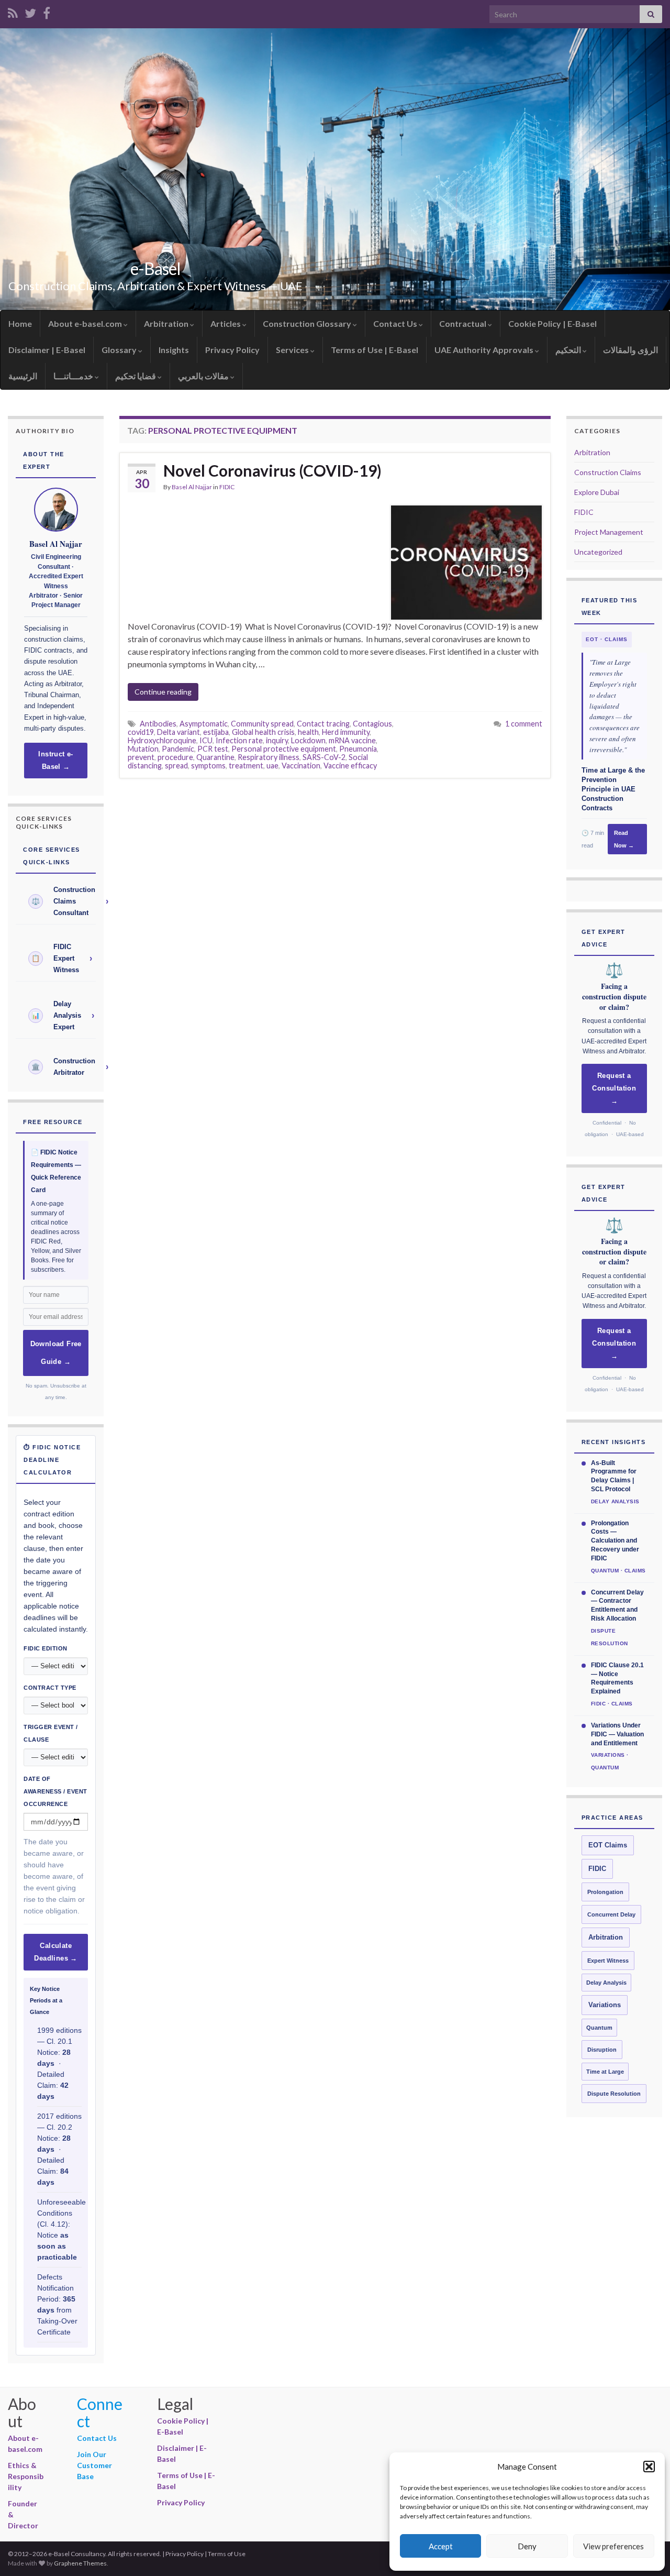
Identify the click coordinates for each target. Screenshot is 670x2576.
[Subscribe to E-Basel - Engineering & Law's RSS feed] (13, 11)
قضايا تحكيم (136, 376)
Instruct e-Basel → (55, 761)
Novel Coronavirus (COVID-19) (274, 470)
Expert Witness (608, 1961)
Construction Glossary (308, 323)
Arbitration (167, 323)
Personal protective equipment (284, 749)
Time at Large (605, 2072)
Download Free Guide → (56, 1353)
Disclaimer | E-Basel (47, 350)
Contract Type (50, 1688)
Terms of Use (227, 2554)
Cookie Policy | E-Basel (552, 323)
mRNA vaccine (352, 740)
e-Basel (155, 268)
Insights (174, 350)
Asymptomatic (204, 724)
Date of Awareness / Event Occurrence (55, 1791)
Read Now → (624, 839)
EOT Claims (608, 1845)
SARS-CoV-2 (324, 757)
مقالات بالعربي (204, 376)
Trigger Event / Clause (51, 1733)
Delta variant (178, 732)
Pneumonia (358, 749)
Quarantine (215, 757)
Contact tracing (323, 724)
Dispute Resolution (614, 2094)
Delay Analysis (606, 1983)
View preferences (613, 2546)
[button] (649, 2467)
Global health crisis (263, 732)
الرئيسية (23, 376)
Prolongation (605, 1892)
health (308, 732)
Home (20, 323)
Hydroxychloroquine (162, 740)
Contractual (464, 323)
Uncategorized (598, 552)
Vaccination (301, 766)
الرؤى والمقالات (630, 350)
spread (176, 766)
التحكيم (569, 350)
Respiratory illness (269, 757)
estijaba (216, 732)
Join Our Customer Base (94, 2465)
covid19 (141, 732)
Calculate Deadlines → (55, 1952)
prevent (141, 757)
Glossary (120, 350)
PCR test (213, 749)
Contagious (372, 724)
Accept (441, 2546)
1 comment (524, 724)
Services (293, 350)
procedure (175, 757)
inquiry (277, 740)
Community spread (262, 724)
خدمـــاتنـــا (74, 376)
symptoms (208, 766)
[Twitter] (30, 11)
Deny (527, 2546)
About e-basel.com (86, 323)
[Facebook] (47, 11)
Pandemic (178, 749)
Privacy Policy (232, 350)
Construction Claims (608, 472)
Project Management (609, 532)
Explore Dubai (597, 492)
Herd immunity (346, 732)
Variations (605, 2005)
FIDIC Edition (46, 1648)
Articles (226, 323)
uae (272, 766)
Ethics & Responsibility (26, 2476)
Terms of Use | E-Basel (375, 350)
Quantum (599, 2028)
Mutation (143, 749)
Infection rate (239, 740)
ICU (206, 740)
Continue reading (163, 692)
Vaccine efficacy (350, 766)
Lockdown (308, 740)
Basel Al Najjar (192, 487)
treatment (246, 766)
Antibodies (158, 724)
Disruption (602, 2050)
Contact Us (396, 323)
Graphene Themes (80, 2563)
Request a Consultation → (614, 1088)
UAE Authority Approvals (485, 350)
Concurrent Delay (611, 1914)
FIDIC (227, 487)
